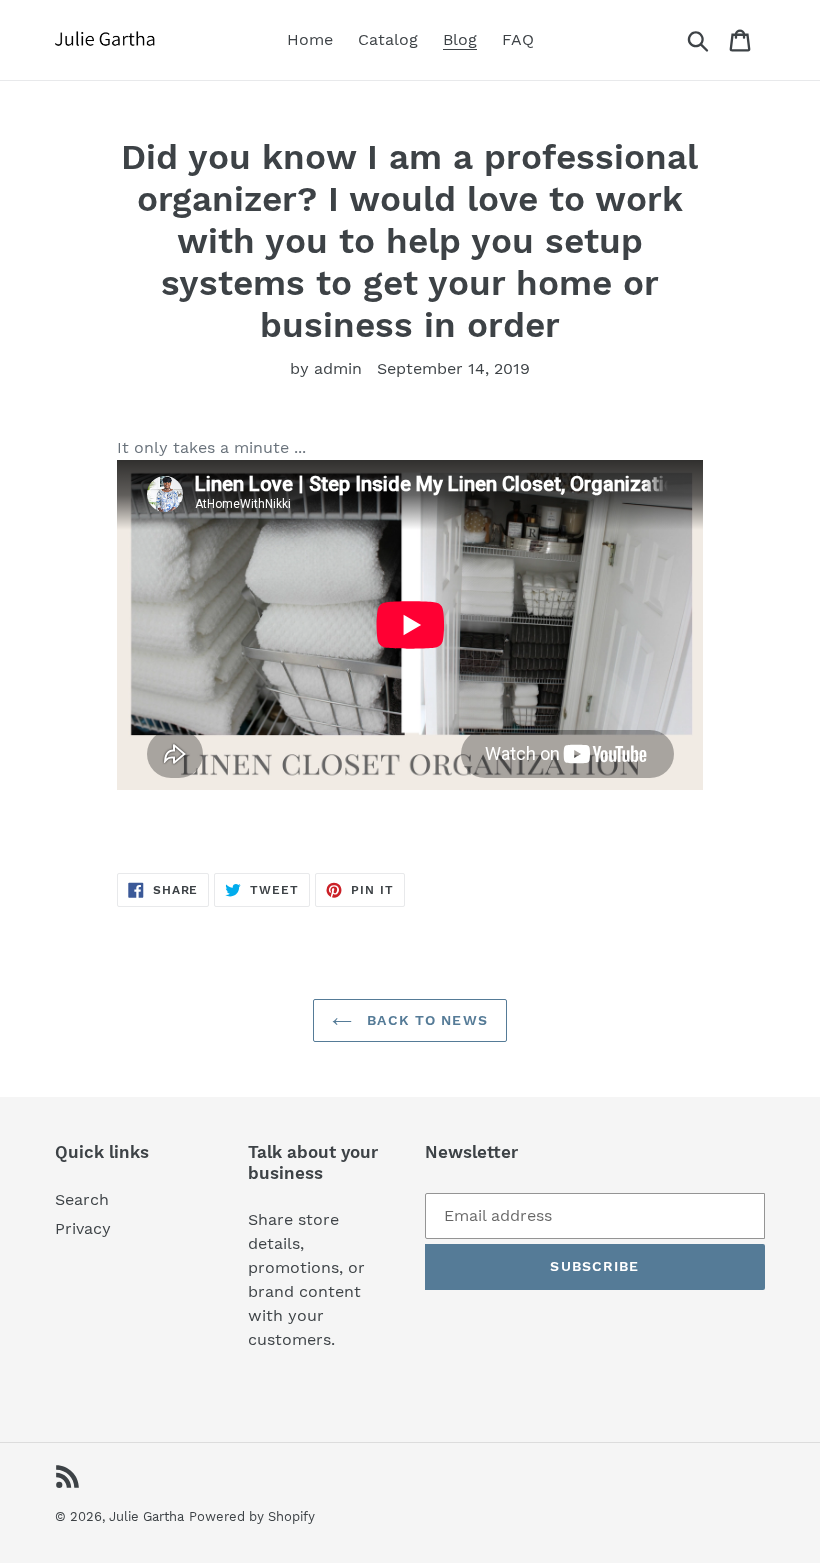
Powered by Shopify (252, 1516)
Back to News (425, 1020)
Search (82, 1199)
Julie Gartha (146, 1516)
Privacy (83, 1228)
